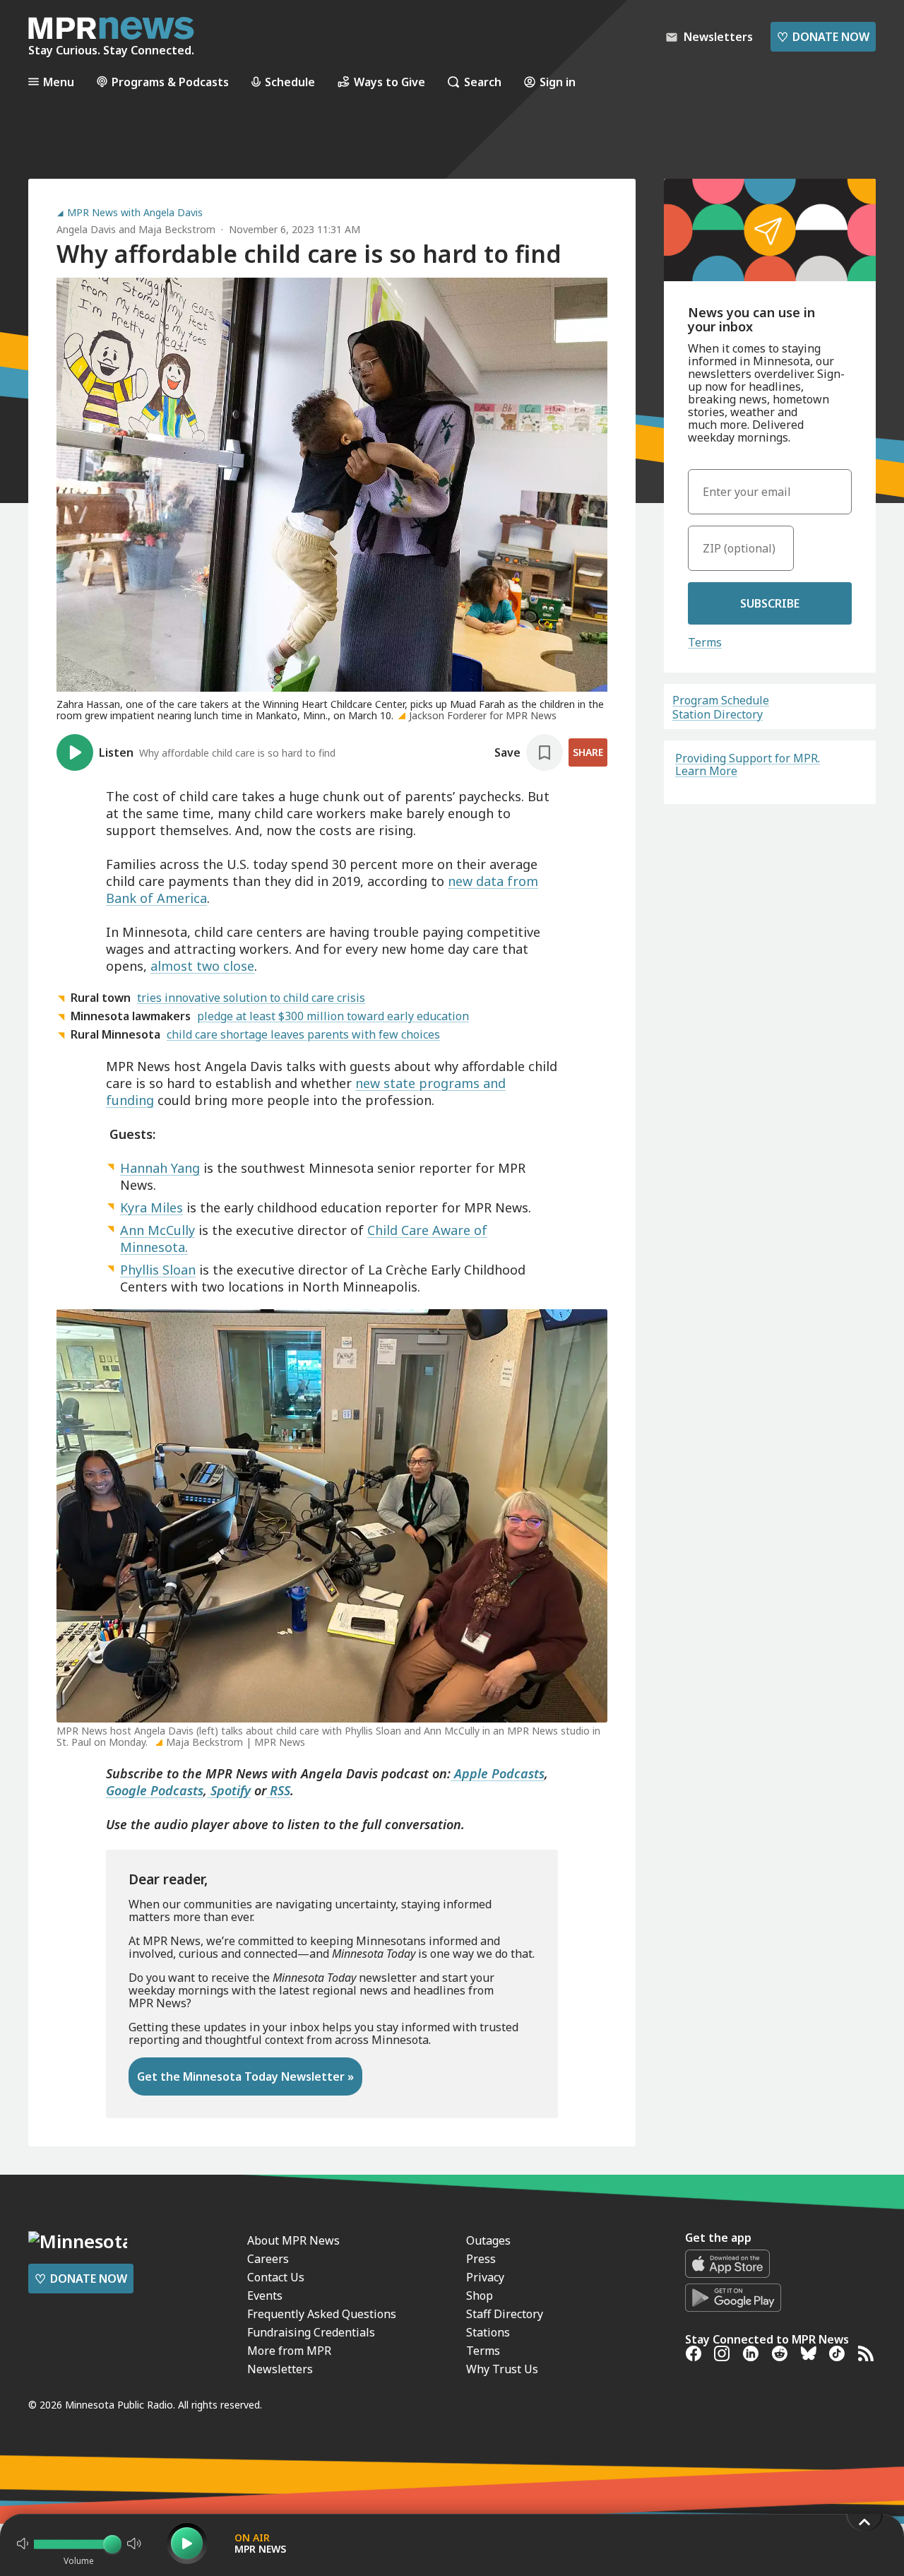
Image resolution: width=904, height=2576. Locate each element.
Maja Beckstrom (177, 229)
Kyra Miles (151, 1207)
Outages (488, 2240)
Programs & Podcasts (170, 82)
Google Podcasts (155, 1790)
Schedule (290, 82)
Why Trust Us (502, 2369)
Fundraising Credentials (311, 2332)
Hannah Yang (160, 1168)
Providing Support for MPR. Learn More (748, 764)
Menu (59, 82)
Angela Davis (86, 229)
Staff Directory (505, 2314)
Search (483, 82)
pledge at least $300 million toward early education (333, 1016)
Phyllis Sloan (158, 1270)
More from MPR (289, 2351)
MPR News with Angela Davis (135, 213)
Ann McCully (157, 1230)
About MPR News (293, 2240)
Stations (488, 2332)
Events (265, 2296)
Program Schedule (721, 700)
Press (481, 2259)
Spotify (229, 1790)
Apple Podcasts (498, 1773)
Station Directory (718, 714)
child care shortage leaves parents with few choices (303, 1034)
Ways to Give (389, 82)
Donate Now (823, 37)
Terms (705, 642)
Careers (268, 2259)
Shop (480, 2296)
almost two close (202, 966)
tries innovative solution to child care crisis (251, 998)
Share (588, 752)
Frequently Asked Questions (322, 2314)
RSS (278, 1790)
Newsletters (280, 2369)
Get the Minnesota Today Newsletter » (245, 2076)
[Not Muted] (23, 2543)
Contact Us (276, 2277)
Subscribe (770, 603)
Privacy (485, 2277)
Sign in (558, 82)
